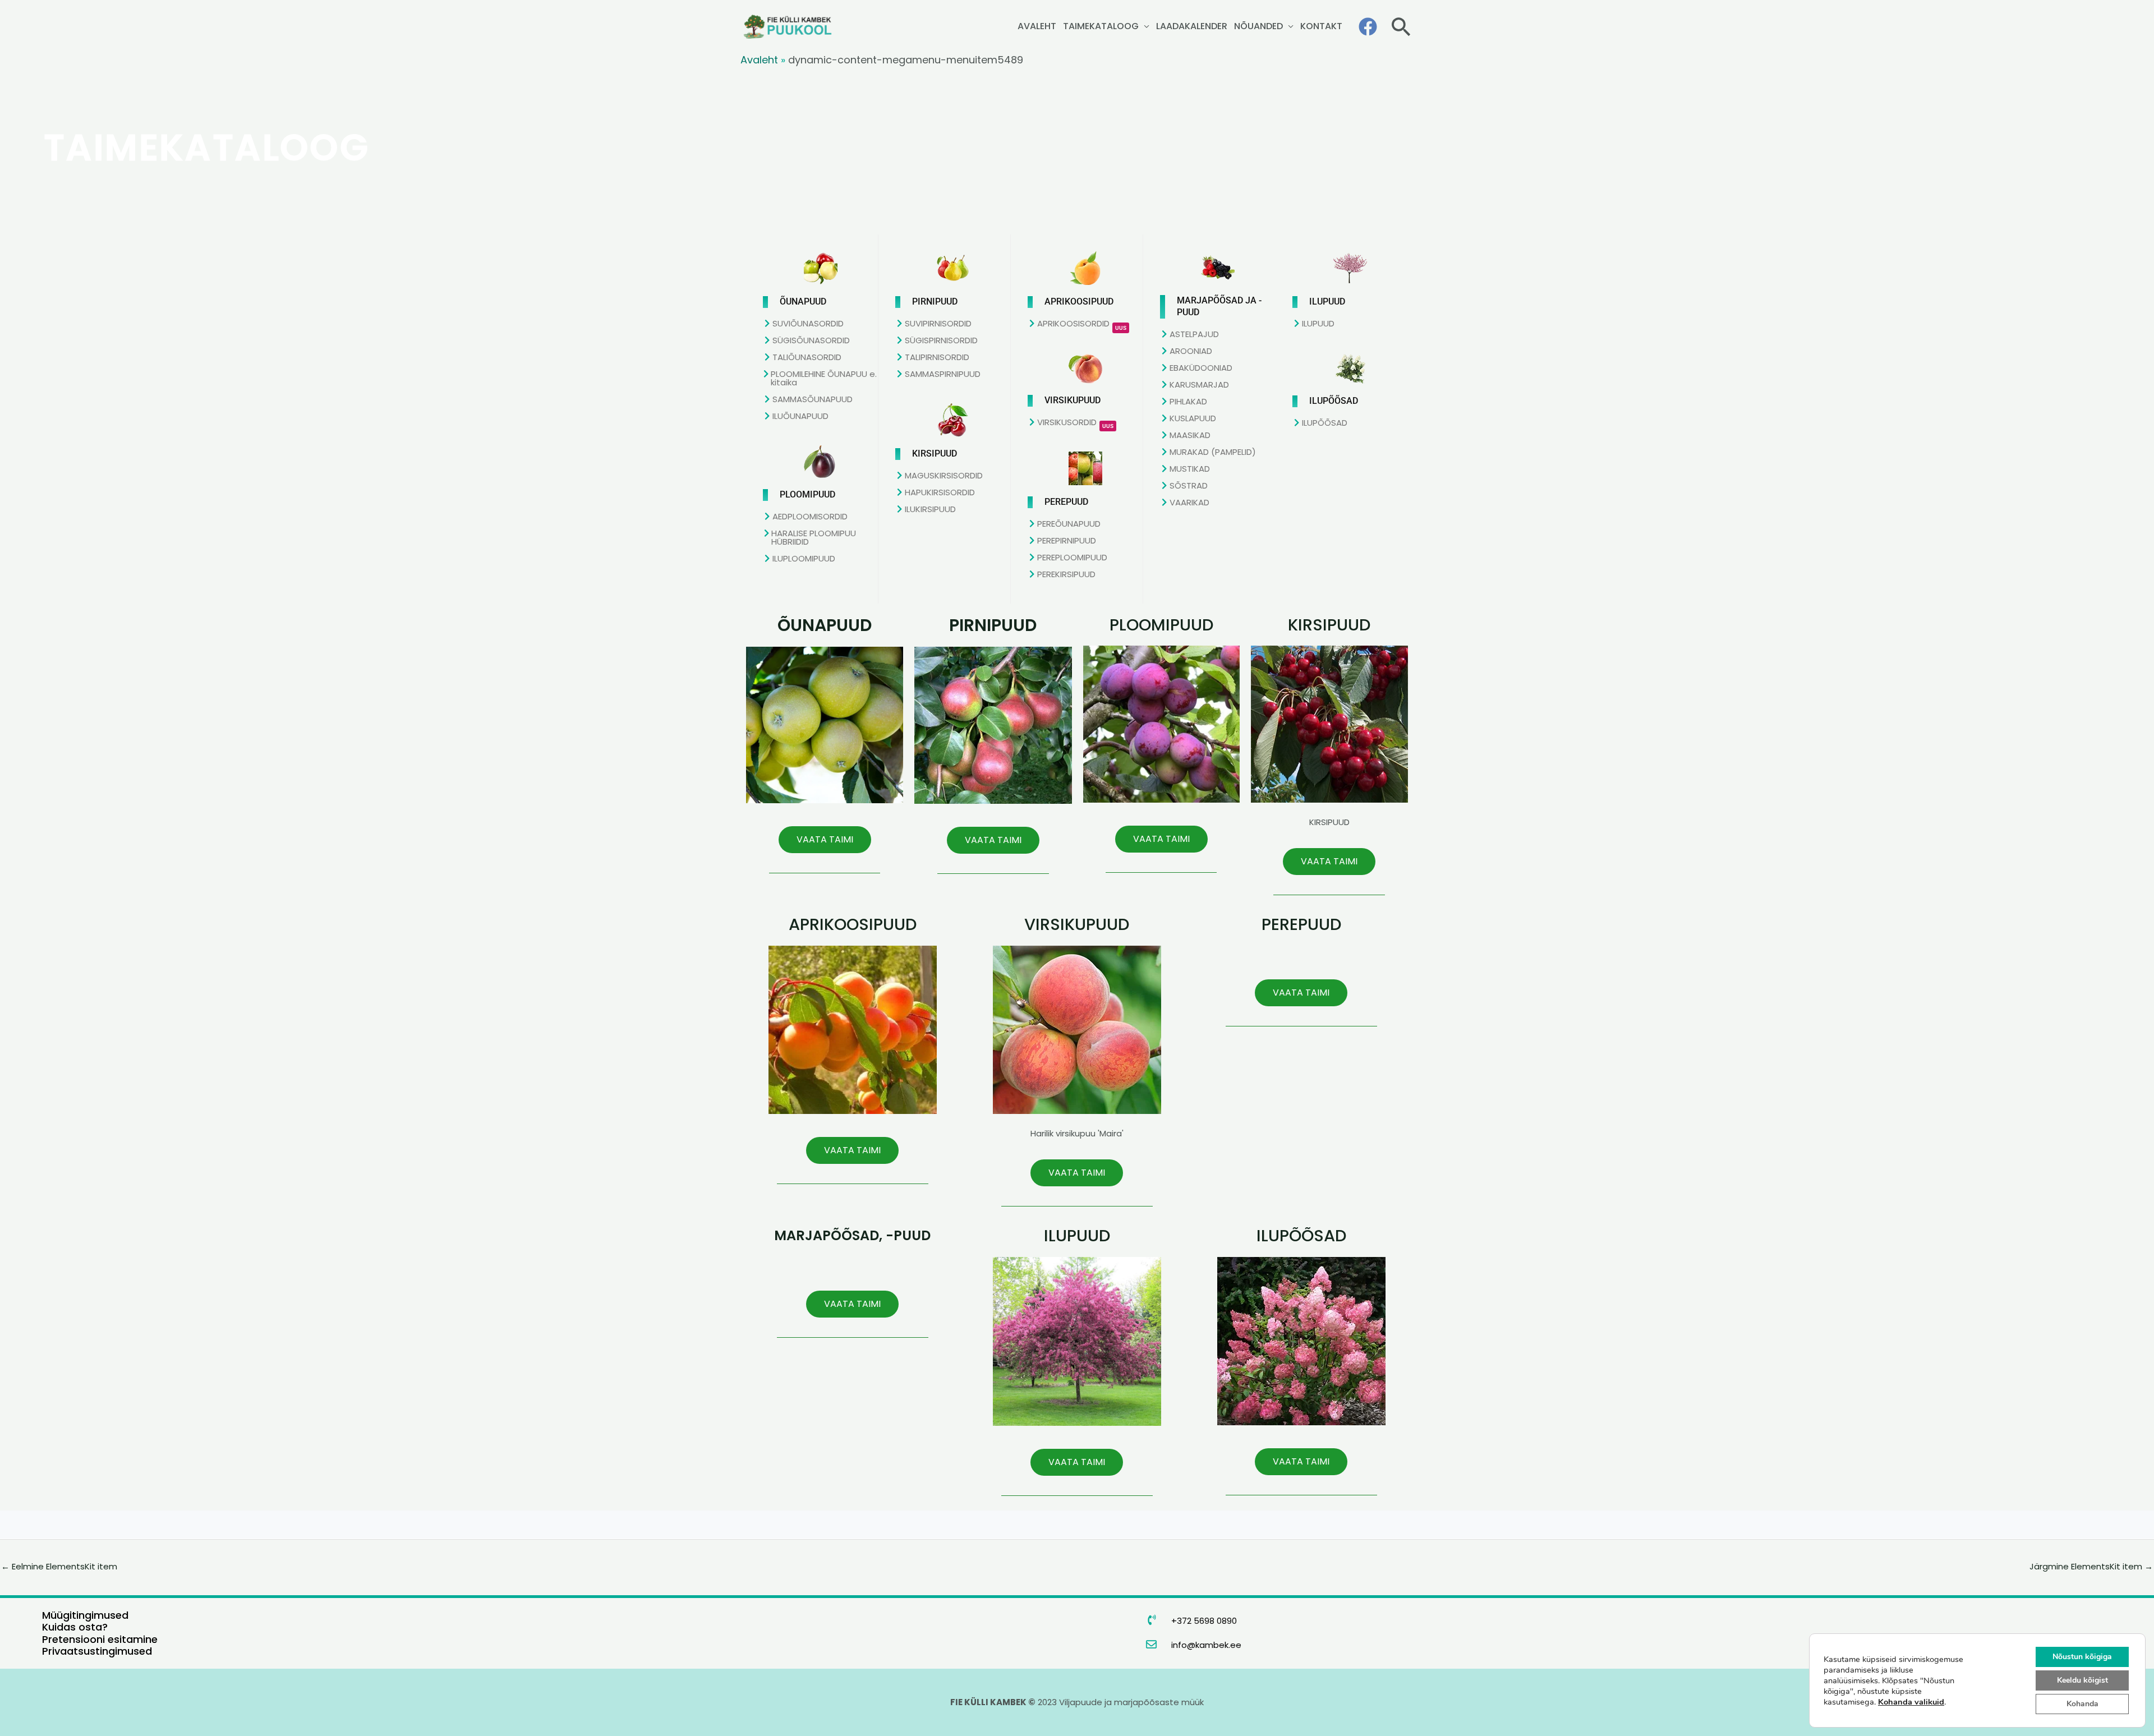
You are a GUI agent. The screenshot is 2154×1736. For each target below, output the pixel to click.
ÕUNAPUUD (825, 625)
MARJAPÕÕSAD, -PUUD (852, 1235)
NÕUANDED (1258, 26)
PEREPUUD (1301, 924)
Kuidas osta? (75, 1627)
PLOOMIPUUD (1161, 625)
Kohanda (2082, 1704)
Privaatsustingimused (97, 1651)
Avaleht (759, 60)
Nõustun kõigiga (2082, 1657)
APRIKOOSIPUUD (853, 924)
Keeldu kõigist (2082, 1680)
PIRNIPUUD (993, 625)
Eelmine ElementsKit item (59, 1566)
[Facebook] (1368, 27)
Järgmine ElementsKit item (2091, 1566)
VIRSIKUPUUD (1077, 924)
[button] (1401, 27)
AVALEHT (1037, 26)
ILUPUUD (1077, 1236)
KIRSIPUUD (1329, 625)
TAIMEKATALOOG (1101, 26)
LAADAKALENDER (1192, 26)
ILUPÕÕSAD (1301, 1236)
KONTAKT (1321, 26)
